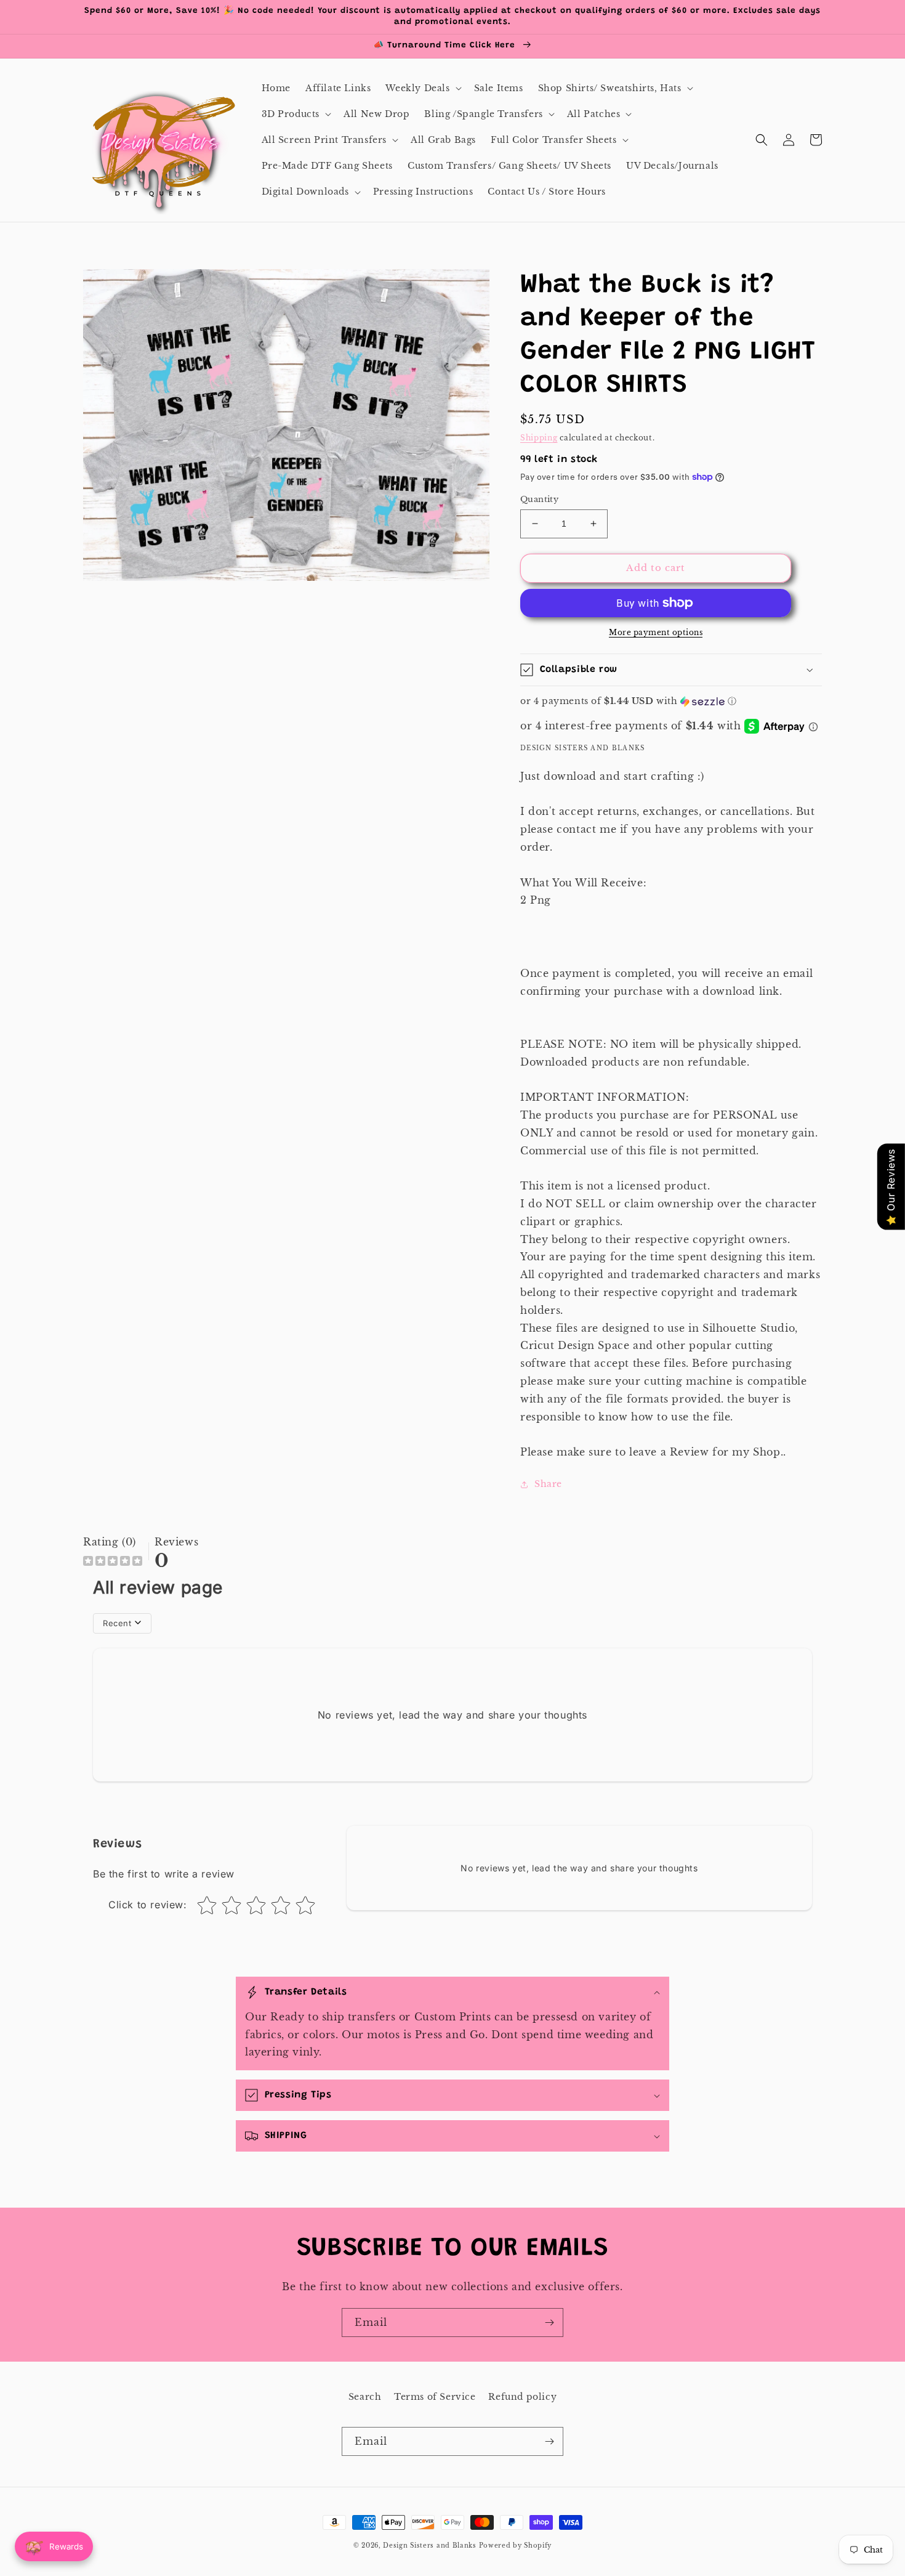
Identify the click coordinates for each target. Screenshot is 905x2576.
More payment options (656, 632)
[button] (422, 88)
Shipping (539, 438)
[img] (113, 1562)
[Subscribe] (549, 2323)
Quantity (539, 499)
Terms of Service (435, 2397)
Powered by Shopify (516, 2546)
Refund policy (522, 2397)
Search (365, 2397)
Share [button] (548, 1484)
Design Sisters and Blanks (431, 2546)
